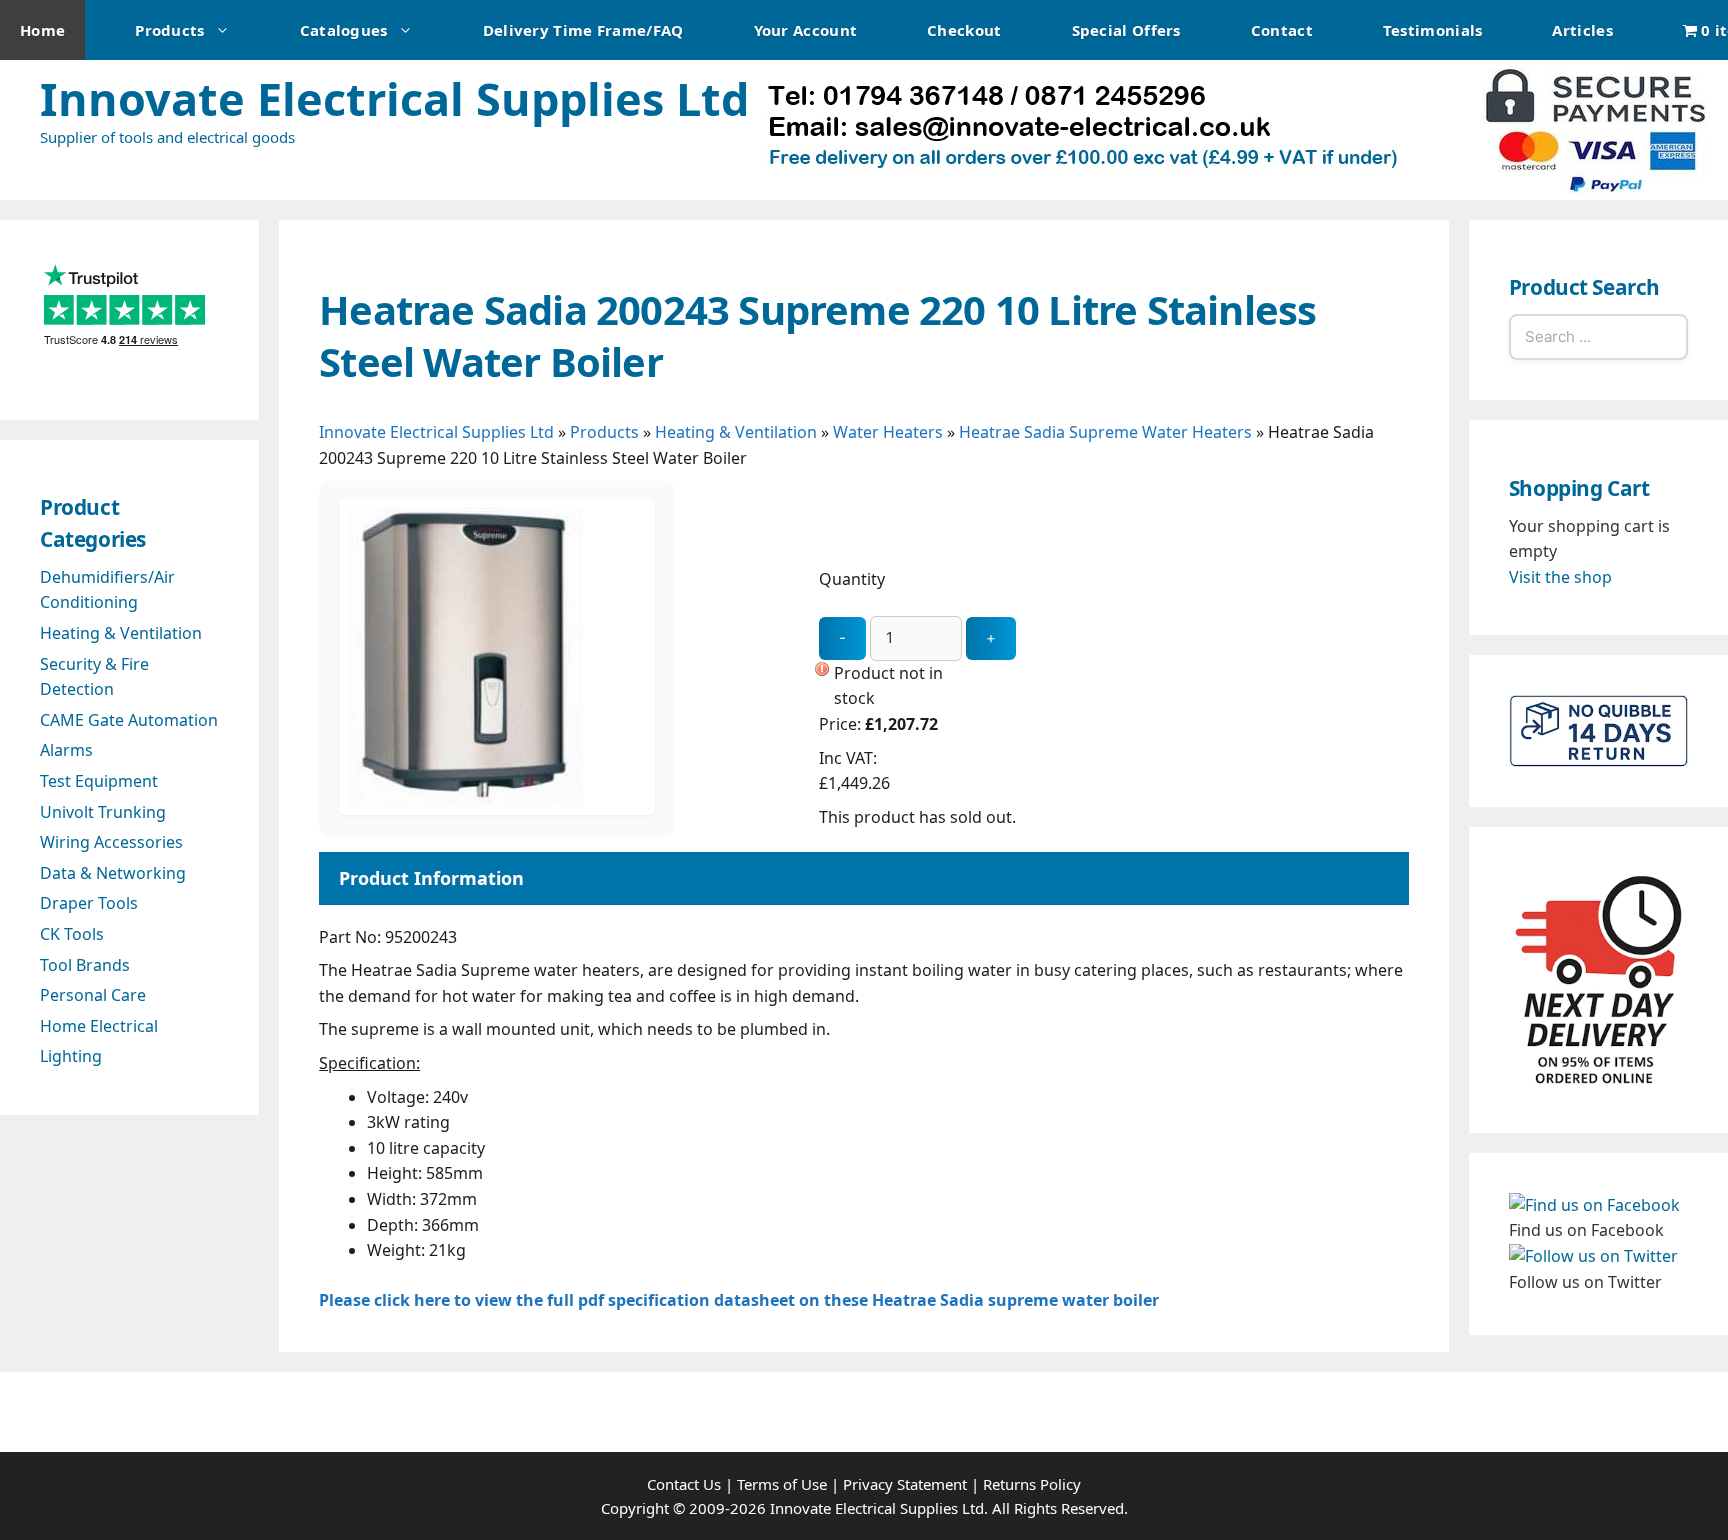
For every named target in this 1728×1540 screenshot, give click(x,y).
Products (169, 30)
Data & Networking (113, 873)
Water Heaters (888, 432)
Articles (1582, 30)
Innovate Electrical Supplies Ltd (394, 98)
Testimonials (1433, 30)
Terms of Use (782, 1484)
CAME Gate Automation (129, 720)
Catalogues (344, 30)
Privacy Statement (905, 1484)
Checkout (964, 30)
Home (42, 30)
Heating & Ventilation (736, 432)
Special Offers (1126, 30)
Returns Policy (1032, 1484)
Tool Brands (85, 965)
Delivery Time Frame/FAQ (583, 30)
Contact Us (684, 1484)
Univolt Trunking (103, 812)
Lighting (71, 1056)
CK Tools (72, 934)
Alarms (66, 750)
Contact (1282, 30)
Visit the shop (1560, 577)
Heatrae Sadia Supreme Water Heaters (1105, 432)
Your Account (806, 30)
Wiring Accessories (111, 842)
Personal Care (93, 995)
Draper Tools (89, 903)
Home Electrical (99, 1026)
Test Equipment (99, 781)
